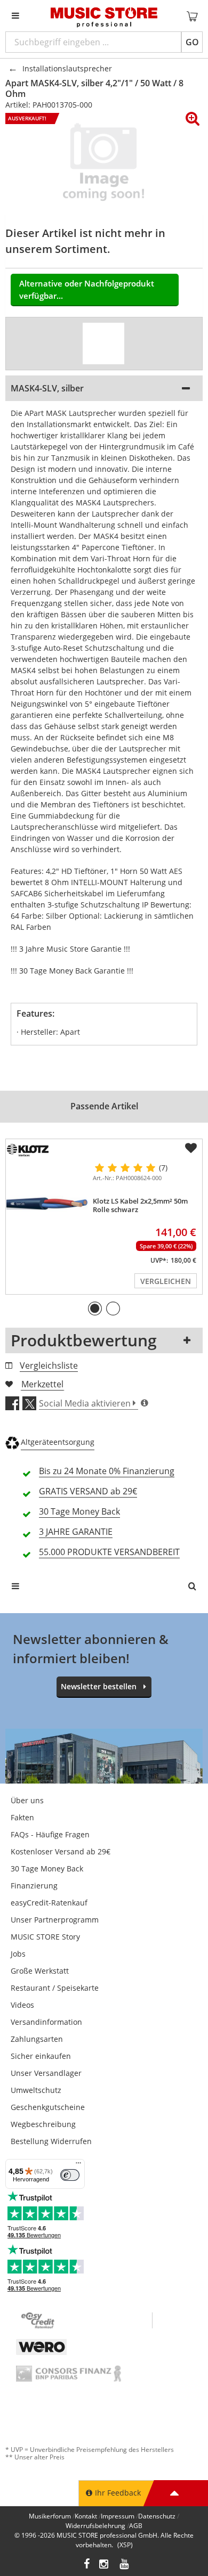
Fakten (22, 1817)
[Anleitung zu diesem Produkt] (103, 344)
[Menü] (78, 2165)
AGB (136, 2526)
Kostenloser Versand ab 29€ (61, 1851)
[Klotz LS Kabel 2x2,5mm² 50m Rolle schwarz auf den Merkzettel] (191, 1148)
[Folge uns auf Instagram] (105, 2565)
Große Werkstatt (40, 1971)
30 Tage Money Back (47, 1868)
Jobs (18, 1954)
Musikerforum (50, 2516)
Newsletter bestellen (99, 1686)
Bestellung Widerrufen (51, 2141)
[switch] (70, 2175)
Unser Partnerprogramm (55, 1920)
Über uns (27, 1800)
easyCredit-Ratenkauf (49, 1903)
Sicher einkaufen (41, 2056)
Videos (22, 2005)
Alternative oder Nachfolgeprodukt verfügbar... (87, 289)
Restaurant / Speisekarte (55, 1988)
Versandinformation (46, 2022)
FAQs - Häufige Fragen (50, 1834)
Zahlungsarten (37, 2039)
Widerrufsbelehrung (95, 2526)
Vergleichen (166, 1281)
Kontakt (86, 2516)
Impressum (118, 2516)
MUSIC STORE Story (45, 1937)
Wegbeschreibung (43, 2124)
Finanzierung (34, 1886)
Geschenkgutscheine (48, 2107)
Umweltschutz (36, 2090)
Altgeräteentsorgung (58, 1442)
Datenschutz (157, 2516)
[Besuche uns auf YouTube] (125, 2565)
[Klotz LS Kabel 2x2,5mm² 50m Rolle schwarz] (47, 1204)
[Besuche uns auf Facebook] (87, 2565)
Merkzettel (42, 1384)
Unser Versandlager (46, 2073)
